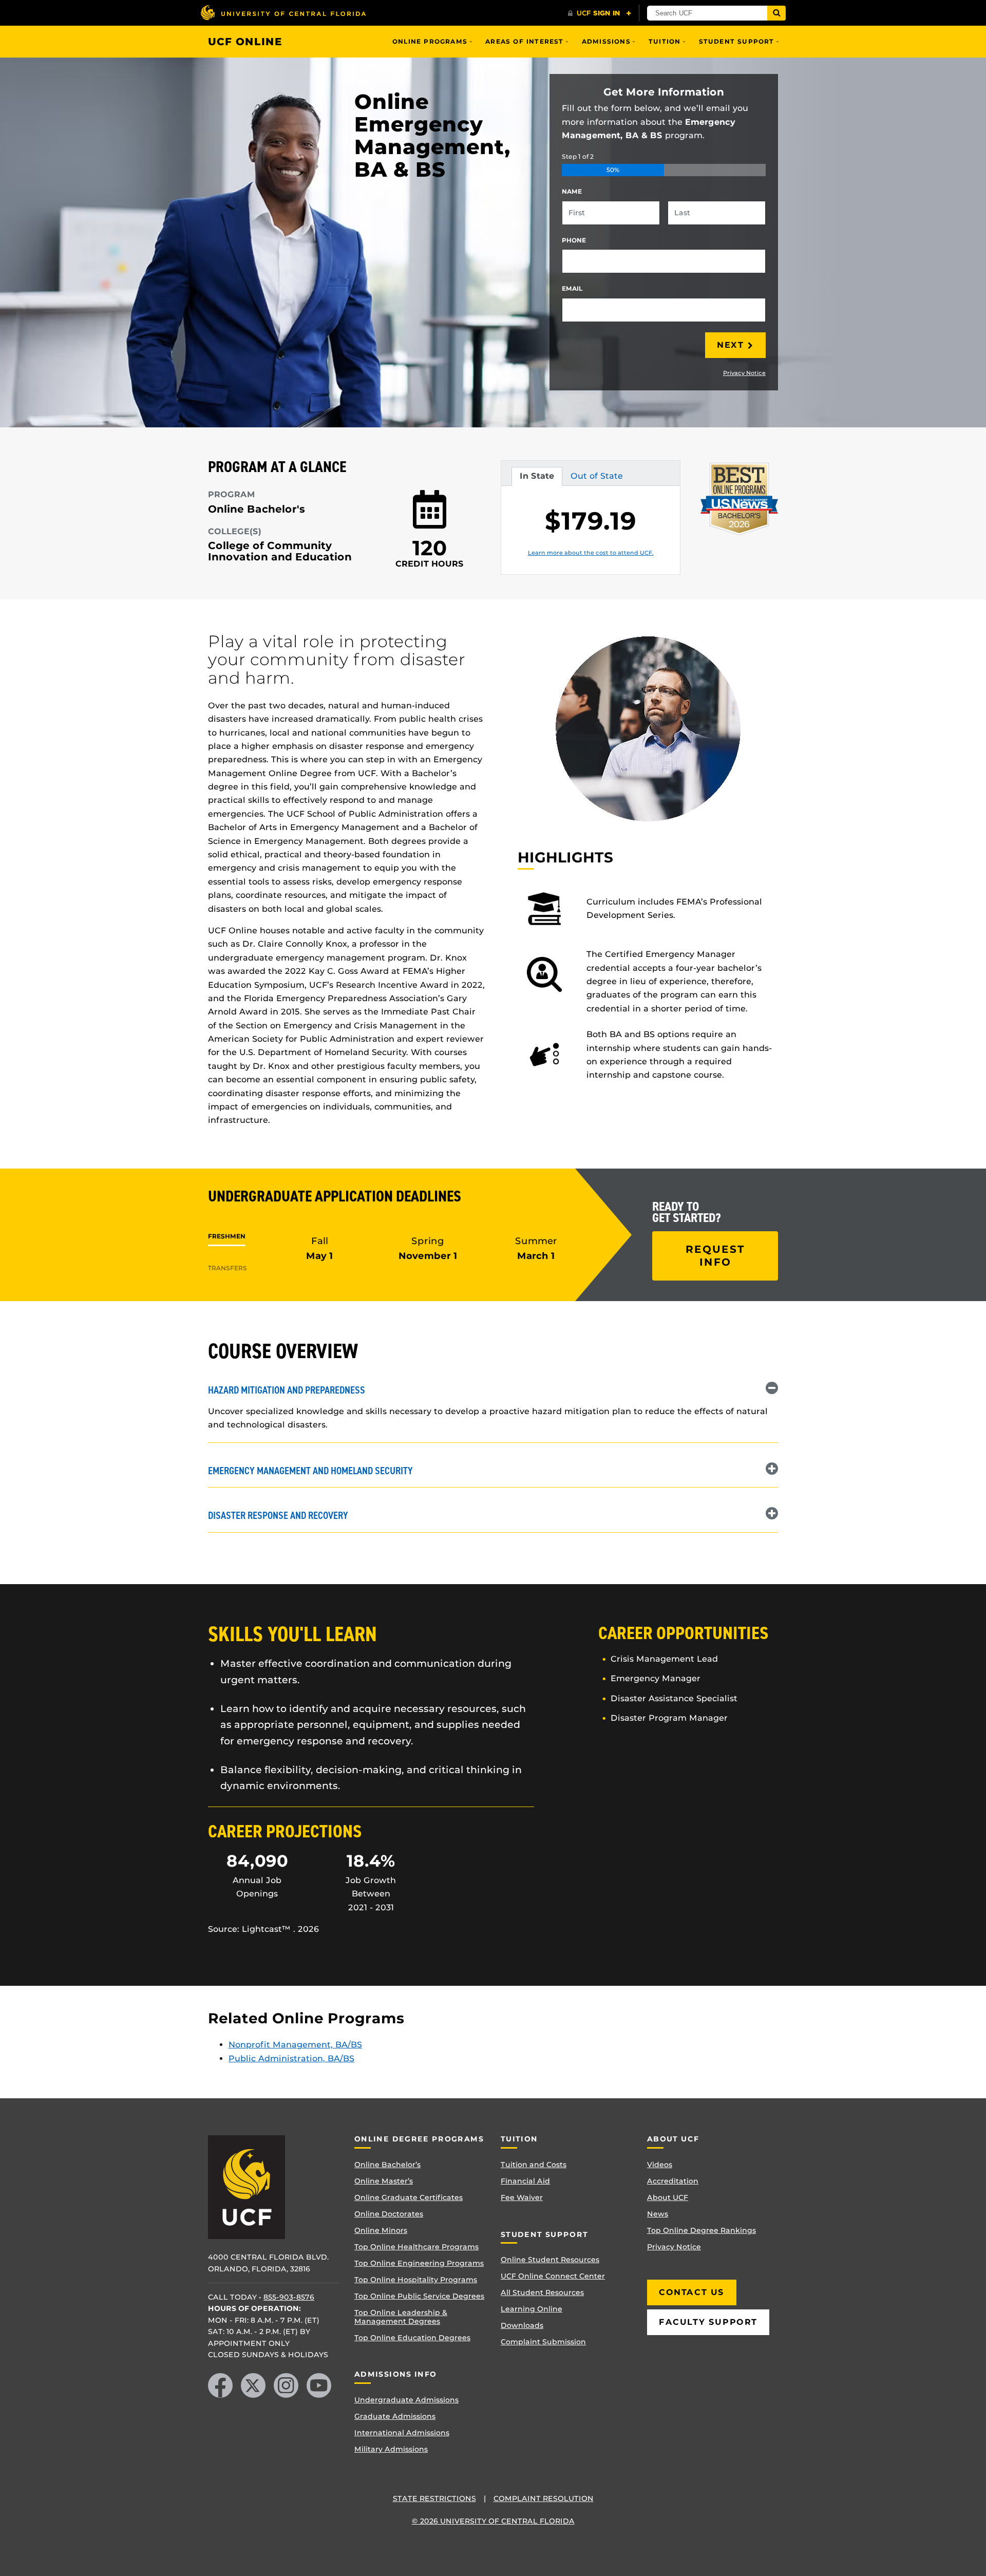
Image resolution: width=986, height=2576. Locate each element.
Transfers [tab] (227, 1268)
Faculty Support (708, 2322)
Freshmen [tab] (227, 1236)
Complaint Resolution (544, 2498)
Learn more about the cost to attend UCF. (591, 553)
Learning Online (532, 2309)
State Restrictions (434, 2498)
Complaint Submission (543, 2342)
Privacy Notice (744, 373)
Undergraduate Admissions (406, 2400)
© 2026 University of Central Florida (493, 2521)
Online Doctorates (389, 2214)
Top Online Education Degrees (412, 2338)
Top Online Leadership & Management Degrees (401, 2317)
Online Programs (430, 41)
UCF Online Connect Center (553, 2276)
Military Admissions (391, 2449)
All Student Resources (542, 2292)
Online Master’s (384, 2181)
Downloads (522, 2325)
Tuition (665, 41)
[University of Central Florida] (283, 13)
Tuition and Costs (534, 2165)
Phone (574, 240)
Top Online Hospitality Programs (416, 2280)
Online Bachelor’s (387, 2165)
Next (730, 345)
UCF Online (245, 42)
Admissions (606, 41)
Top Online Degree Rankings (701, 2230)
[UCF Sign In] (600, 13)
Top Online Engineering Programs (419, 2263)
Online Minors (381, 2230)
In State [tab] (537, 478)
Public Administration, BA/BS (291, 2058)
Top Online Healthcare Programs (416, 2247)
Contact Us (692, 2292)
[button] (493, 1389)
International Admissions (402, 2433)
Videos (660, 2165)
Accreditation (673, 2181)
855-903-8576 (289, 2297)
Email (572, 288)
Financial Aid (525, 2181)
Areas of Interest (524, 41)
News (658, 2214)
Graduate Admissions (395, 2416)
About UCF (668, 2197)
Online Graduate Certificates (409, 2197)
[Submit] (776, 13)
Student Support (737, 41)
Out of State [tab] (596, 478)
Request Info (715, 1256)
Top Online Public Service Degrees (419, 2296)
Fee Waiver (522, 2197)
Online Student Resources (550, 2260)
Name (572, 191)
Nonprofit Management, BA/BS (295, 2045)
